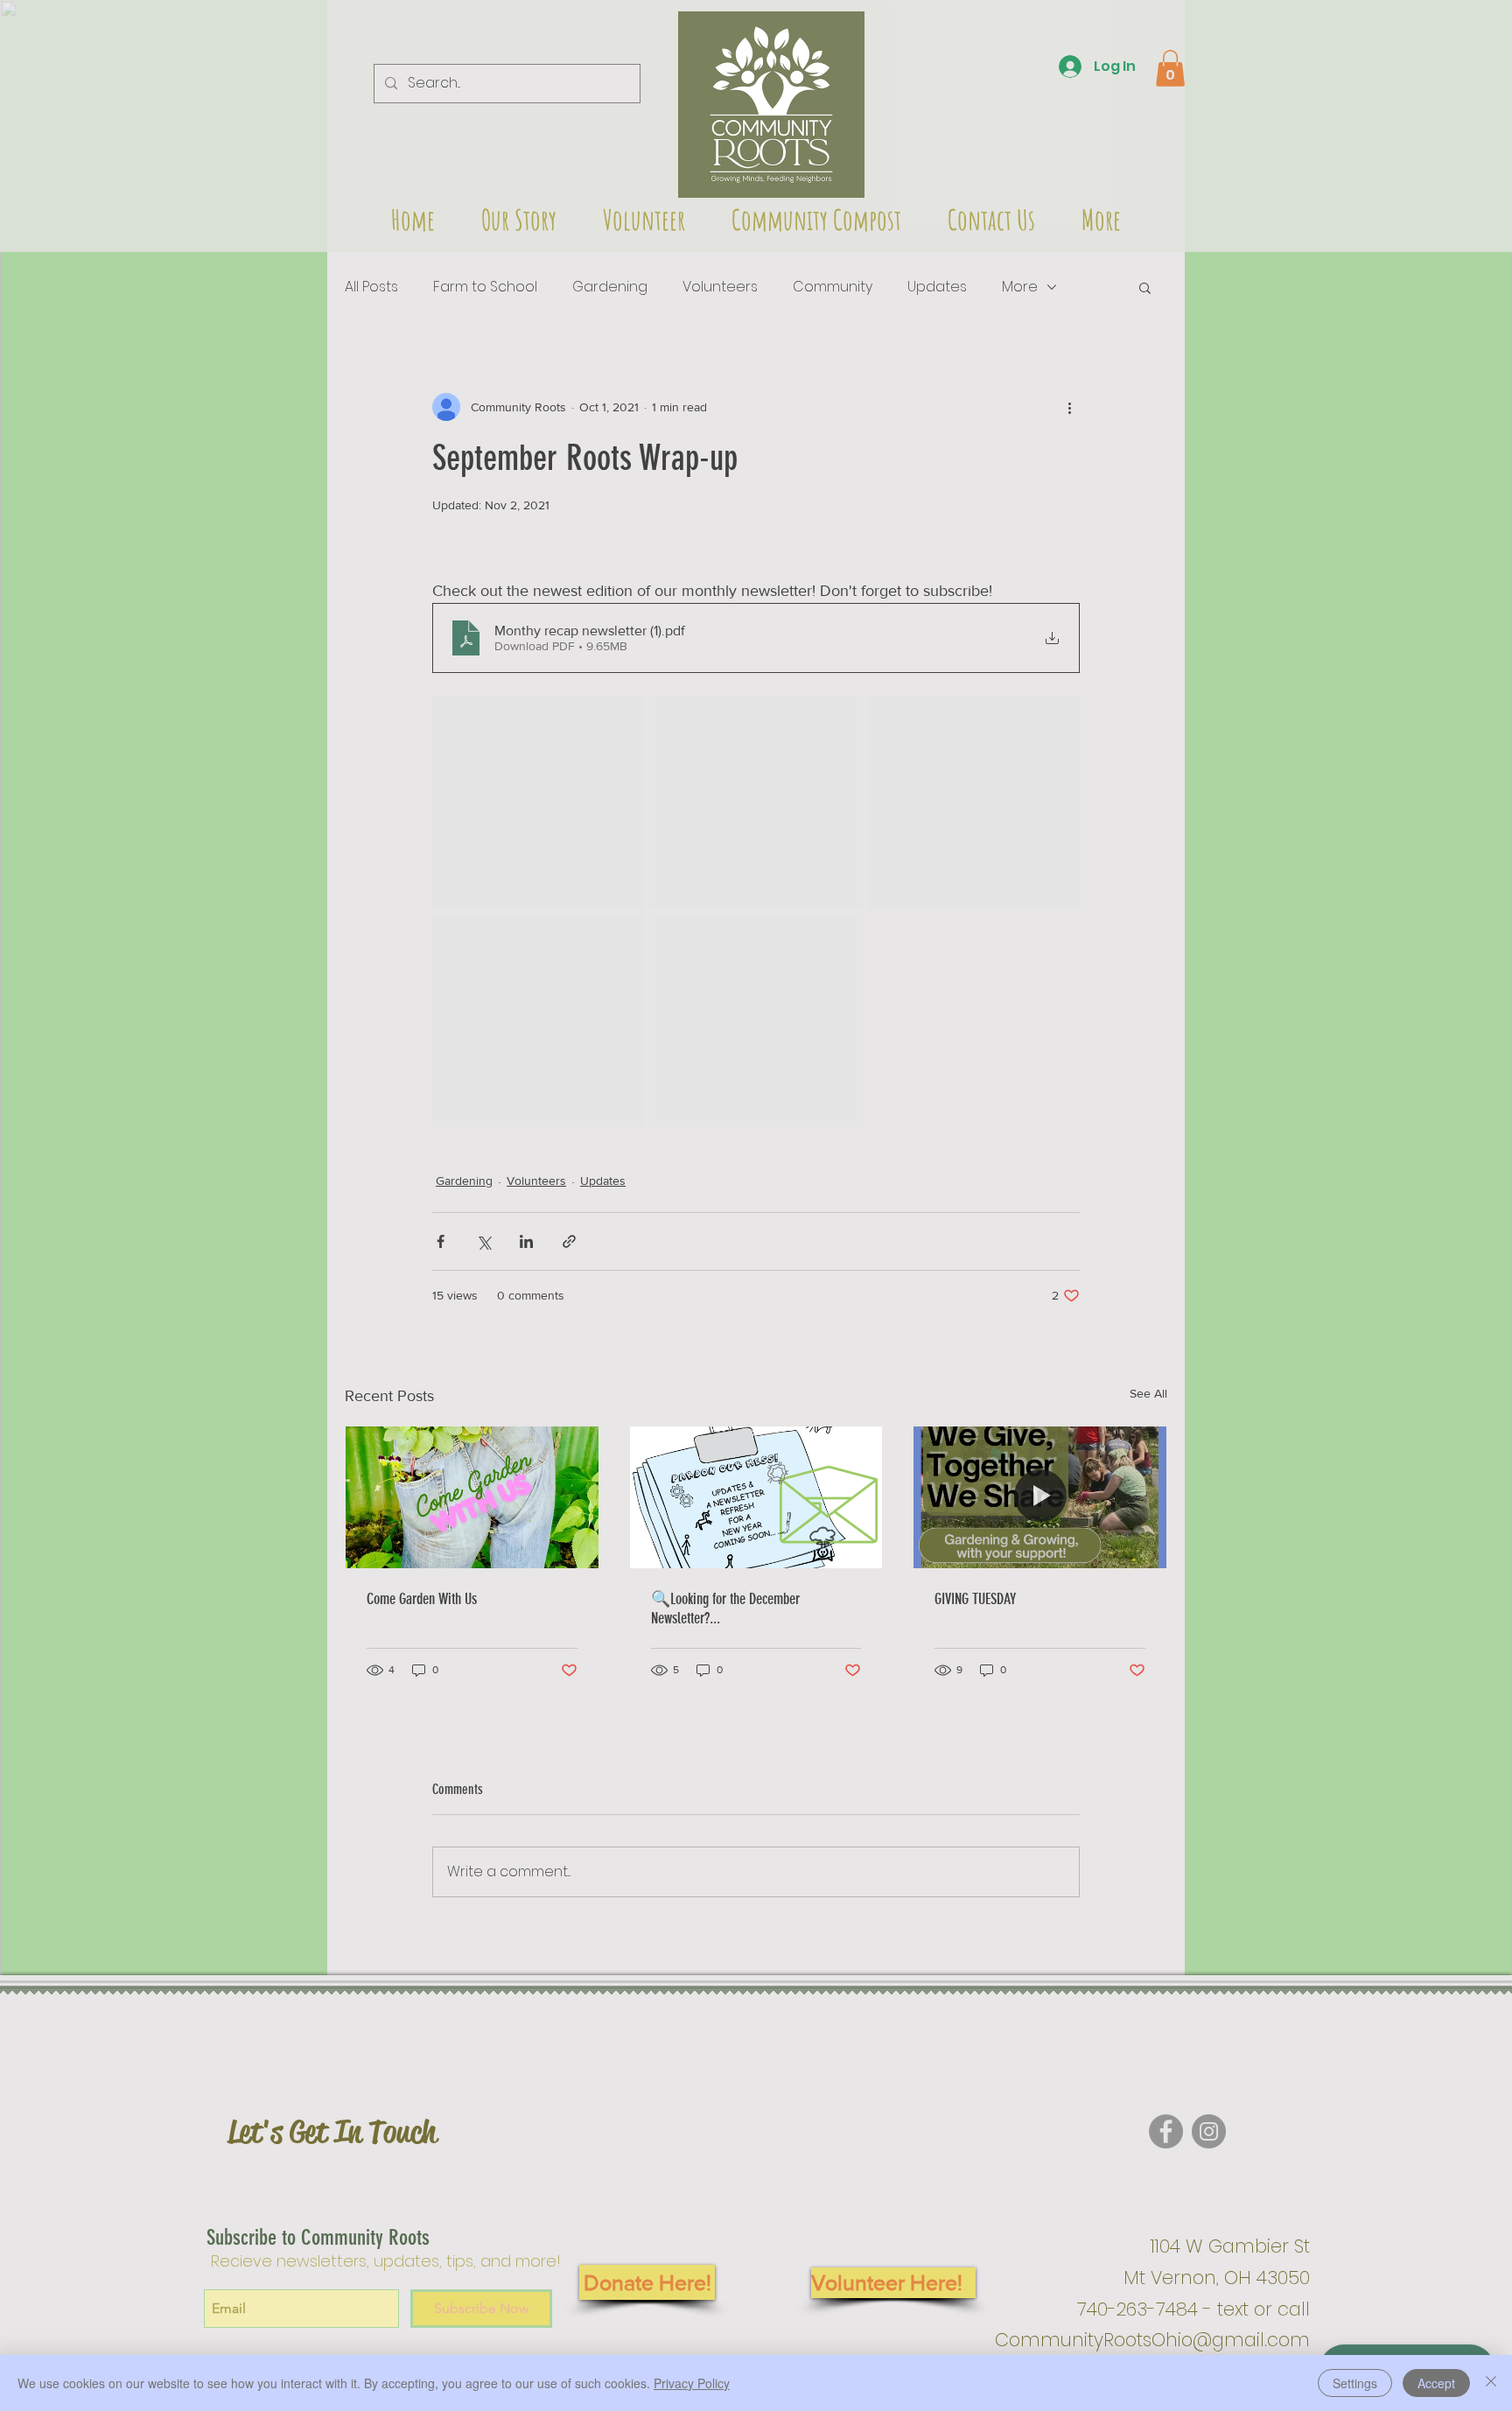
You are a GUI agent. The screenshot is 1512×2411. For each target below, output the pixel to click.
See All (1148, 1393)
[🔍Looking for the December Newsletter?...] (756, 1497)
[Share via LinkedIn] (526, 1241)
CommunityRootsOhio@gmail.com (1152, 2340)
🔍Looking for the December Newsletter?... (725, 1609)
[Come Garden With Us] (472, 1497)
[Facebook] (1166, 2131)
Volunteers (720, 287)
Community (833, 287)
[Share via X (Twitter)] (483, 1241)
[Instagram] (1209, 2131)
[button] (771, 105)
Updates (937, 287)
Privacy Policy (692, 2383)
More (1020, 287)
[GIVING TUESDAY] (1040, 1497)
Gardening (610, 287)
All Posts (371, 287)
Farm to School (485, 287)
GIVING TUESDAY (975, 1599)
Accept (1436, 2383)
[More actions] (1069, 407)
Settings (1355, 2383)
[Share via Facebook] (441, 1241)
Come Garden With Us (422, 1599)
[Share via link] (569, 1241)
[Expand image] (539, 803)
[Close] (1491, 2383)
